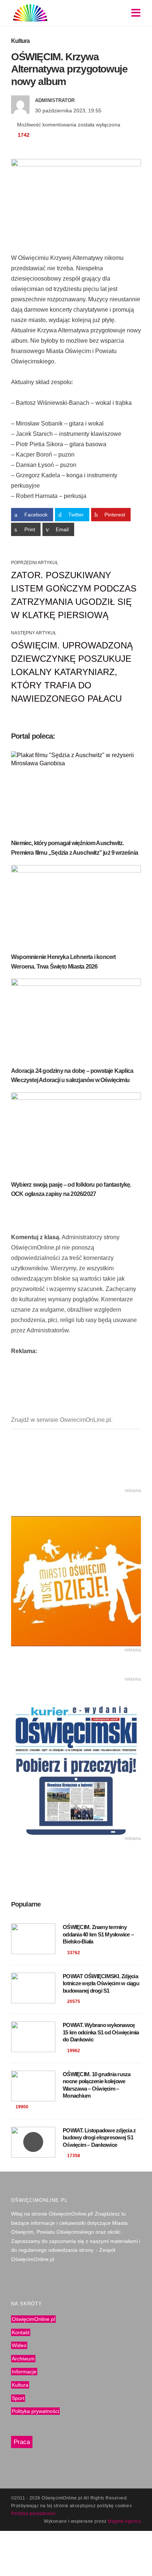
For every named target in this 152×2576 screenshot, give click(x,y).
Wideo (19, 2345)
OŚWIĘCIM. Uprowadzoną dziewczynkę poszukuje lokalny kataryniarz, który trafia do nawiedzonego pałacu (72, 672)
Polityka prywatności (35, 2411)
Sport (18, 2398)
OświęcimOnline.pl (33, 2319)
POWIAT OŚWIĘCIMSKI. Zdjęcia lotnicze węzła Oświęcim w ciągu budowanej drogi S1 (101, 1983)
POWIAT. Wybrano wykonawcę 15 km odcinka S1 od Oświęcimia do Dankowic (101, 2032)
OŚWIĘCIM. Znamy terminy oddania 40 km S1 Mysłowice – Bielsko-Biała (98, 1934)
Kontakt (21, 2332)
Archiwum (23, 2359)
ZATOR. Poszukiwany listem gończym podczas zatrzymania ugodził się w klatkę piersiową (74, 595)
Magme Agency (124, 2521)
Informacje (24, 2372)
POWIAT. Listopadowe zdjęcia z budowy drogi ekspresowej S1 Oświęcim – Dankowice (99, 2138)
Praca (22, 2442)
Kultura (20, 41)
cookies (123, 2506)
